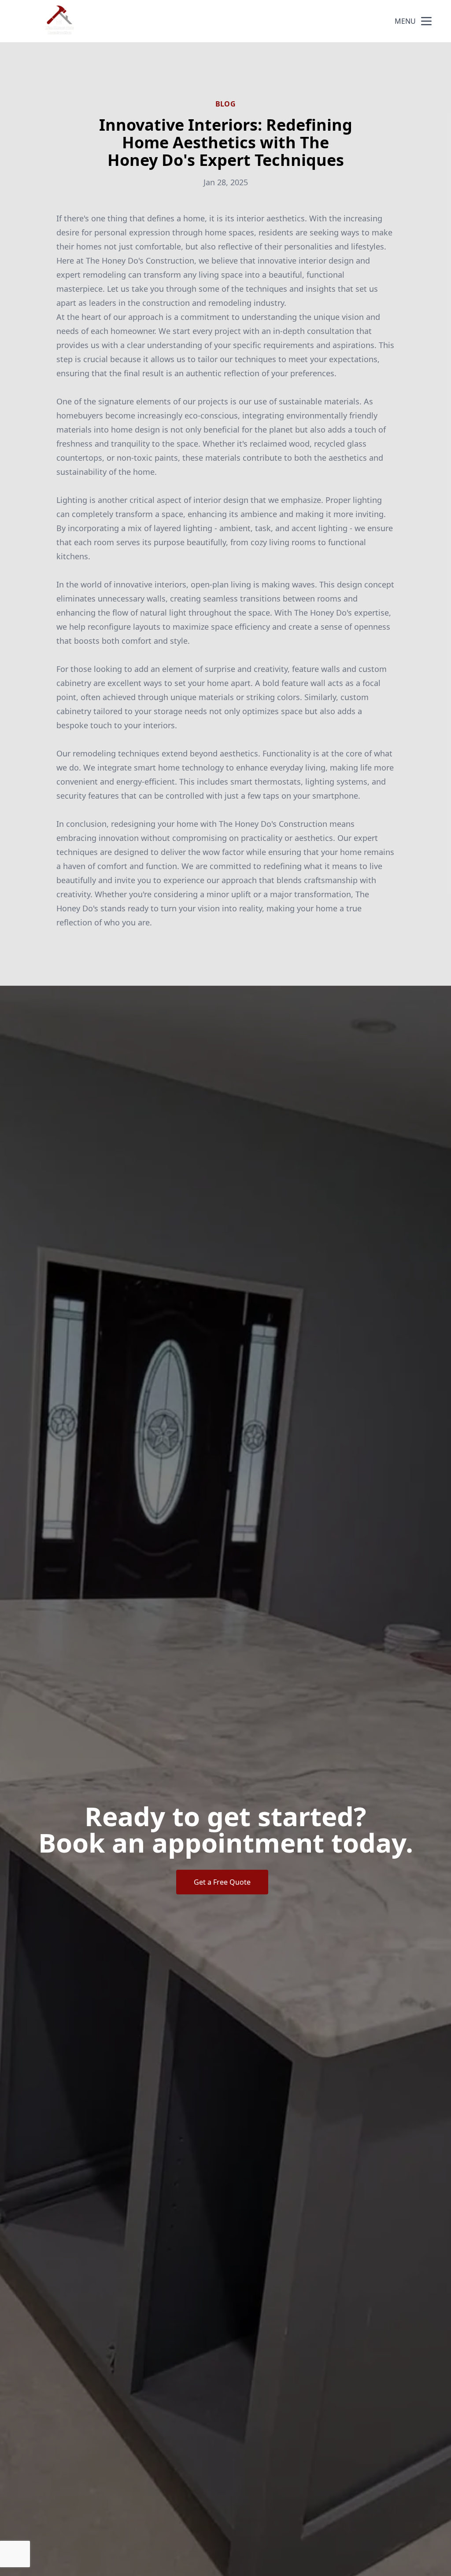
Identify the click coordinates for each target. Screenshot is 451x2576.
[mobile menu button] (426, 21)
